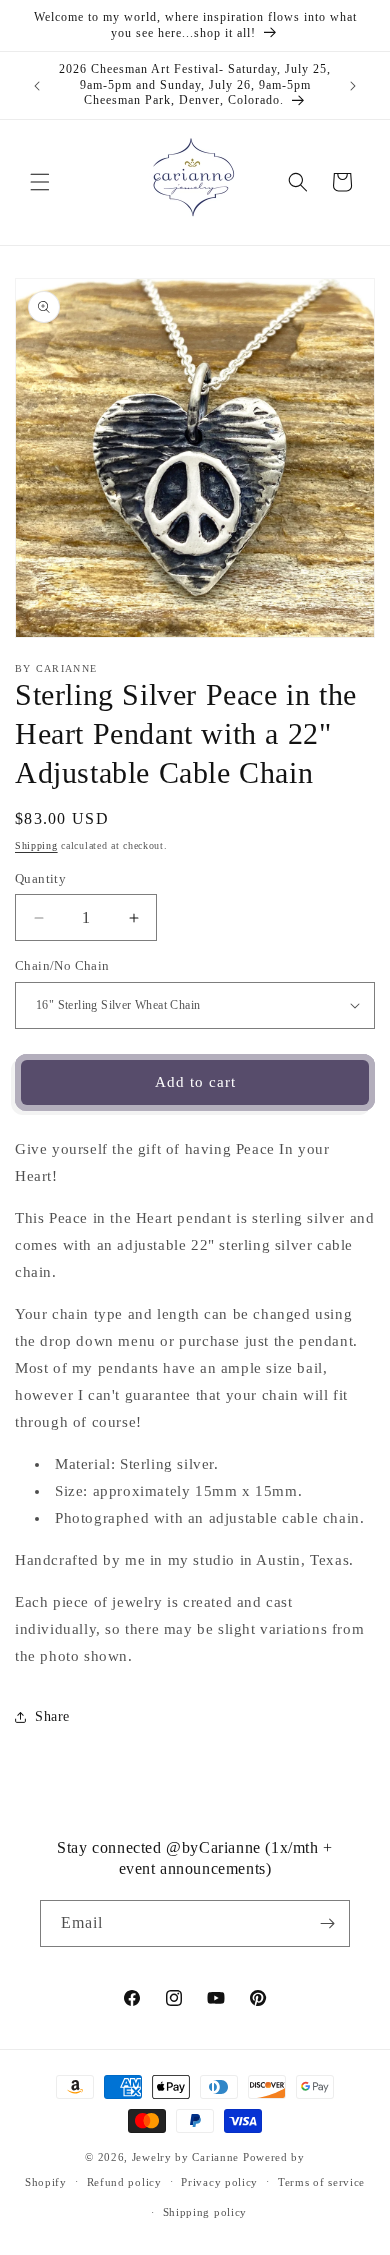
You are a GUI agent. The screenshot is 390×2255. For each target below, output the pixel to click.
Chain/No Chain (62, 965)
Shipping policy (205, 2212)
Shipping (36, 845)
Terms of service (321, 2182)
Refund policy (124, 2182)
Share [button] (52, 1716)
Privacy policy (219, 2182)
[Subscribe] (327, 1923)
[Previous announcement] (37, 86)
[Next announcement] (353, 86)
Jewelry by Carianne (185, 2157)
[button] (40, 182)
